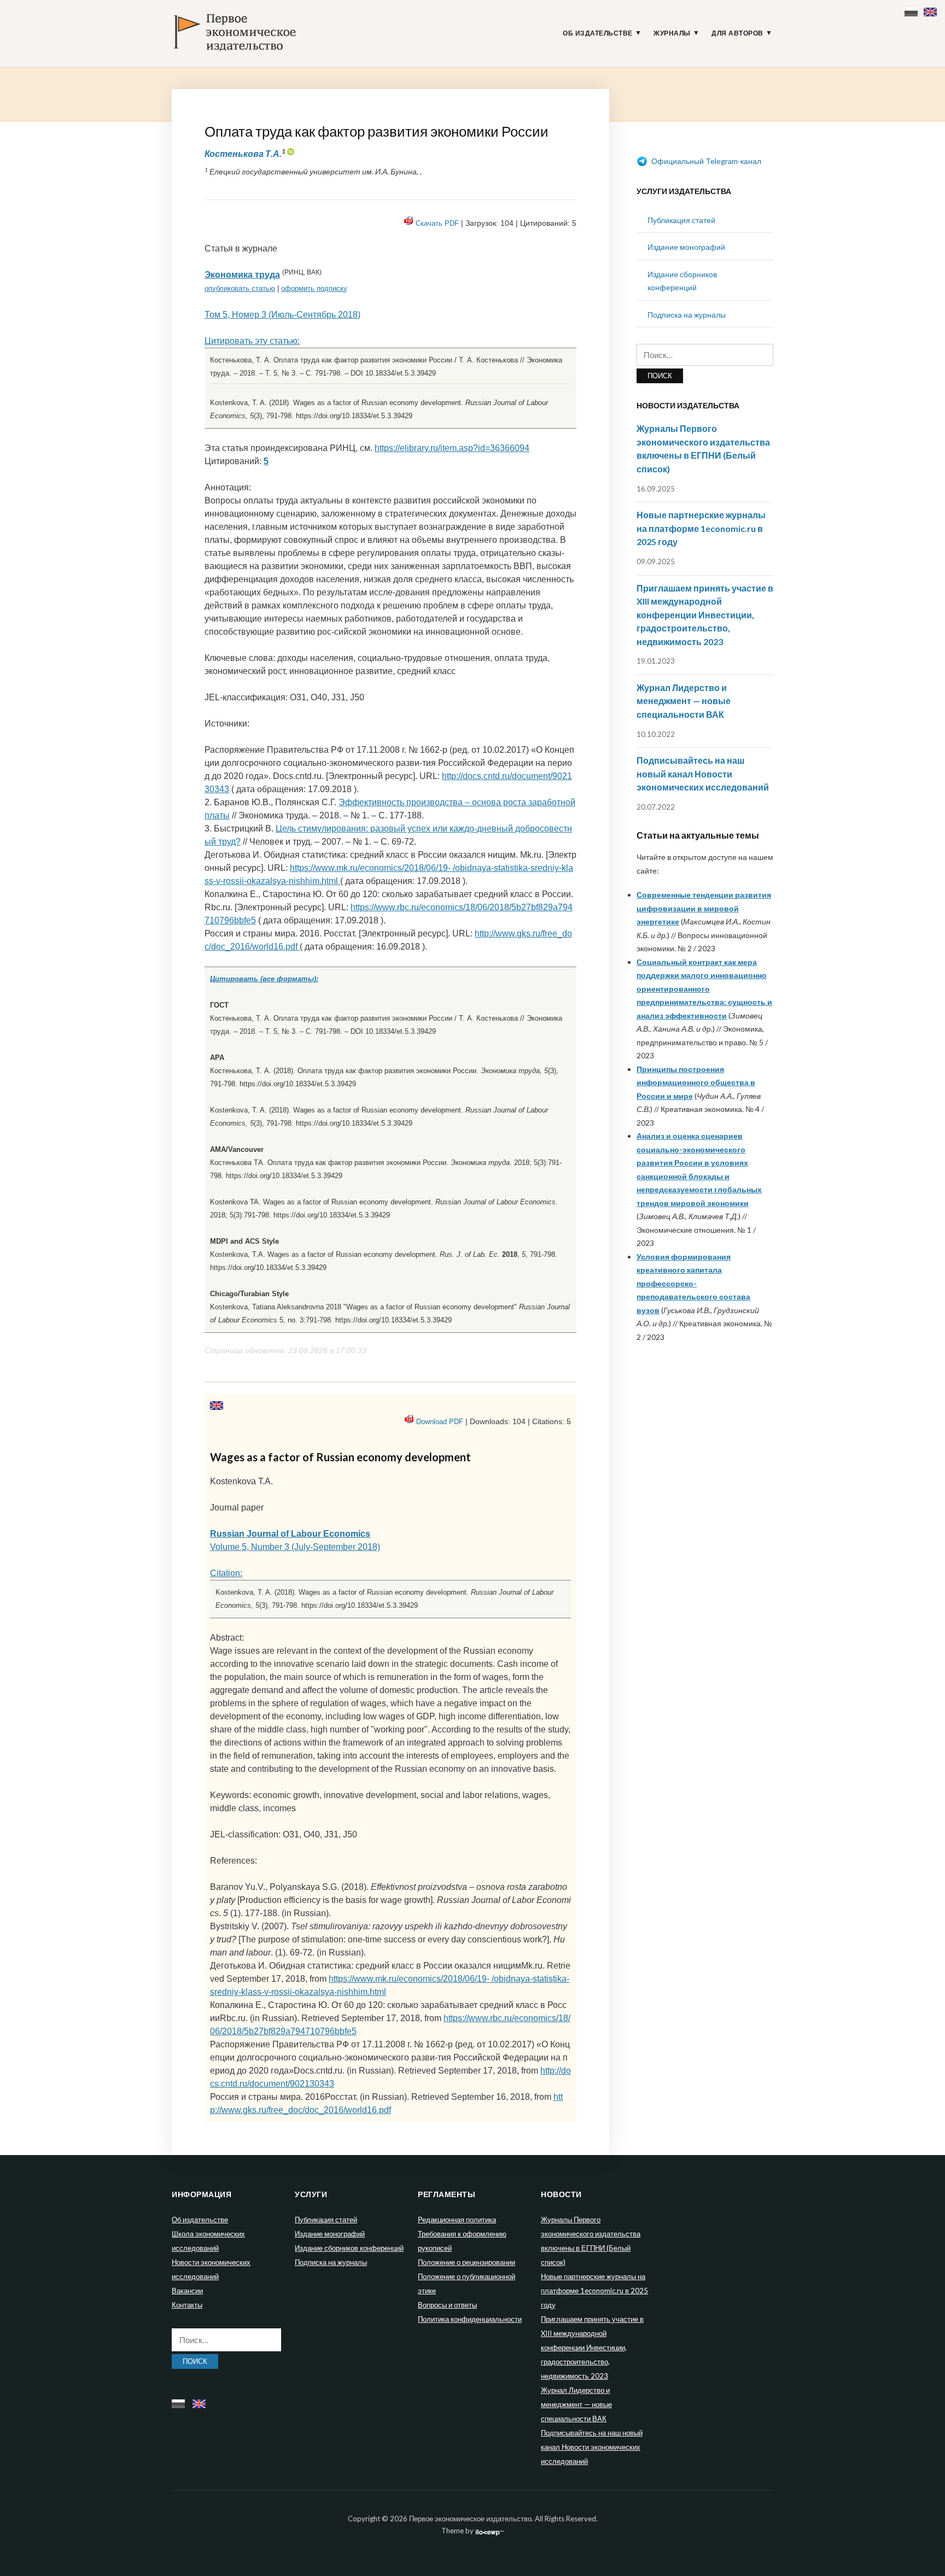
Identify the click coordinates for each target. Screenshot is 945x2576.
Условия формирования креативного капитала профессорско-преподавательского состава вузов (693, 1283)
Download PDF (440, 1422)
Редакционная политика (457, 2220)
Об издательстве (598, 33)
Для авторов (737, 33)
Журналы (672, 33)
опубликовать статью (240, 288)
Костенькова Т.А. (243, 153)
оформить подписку (314, 288)
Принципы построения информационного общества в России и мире (696, 1082)
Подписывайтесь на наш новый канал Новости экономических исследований (703, 774)
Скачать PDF (437, 223)
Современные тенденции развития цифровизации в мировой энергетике (704, 908)
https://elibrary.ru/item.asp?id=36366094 (452, 448)
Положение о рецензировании (466, 2262)
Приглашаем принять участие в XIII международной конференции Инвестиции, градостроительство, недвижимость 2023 (705, 615)
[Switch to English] (932, 10)
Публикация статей (681, 220)
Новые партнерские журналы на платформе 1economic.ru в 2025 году (701, 528)
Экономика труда (242, 275)
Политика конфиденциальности (470, 2319)
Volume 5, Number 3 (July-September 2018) (295, 1547)
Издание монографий (686, 247)
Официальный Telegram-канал (705, 161)
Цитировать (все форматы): (264, 979)
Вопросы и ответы (447, 2305)
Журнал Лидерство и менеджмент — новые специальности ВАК (684, 701)
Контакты (187, 2305)
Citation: (226, 1573)
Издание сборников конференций (349, 2248)
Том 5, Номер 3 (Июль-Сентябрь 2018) (282, 315)
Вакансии (187, 2291)
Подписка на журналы (687, 315)
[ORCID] (290, 153)
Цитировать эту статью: (252, 341)
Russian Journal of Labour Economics (290, 1534)
